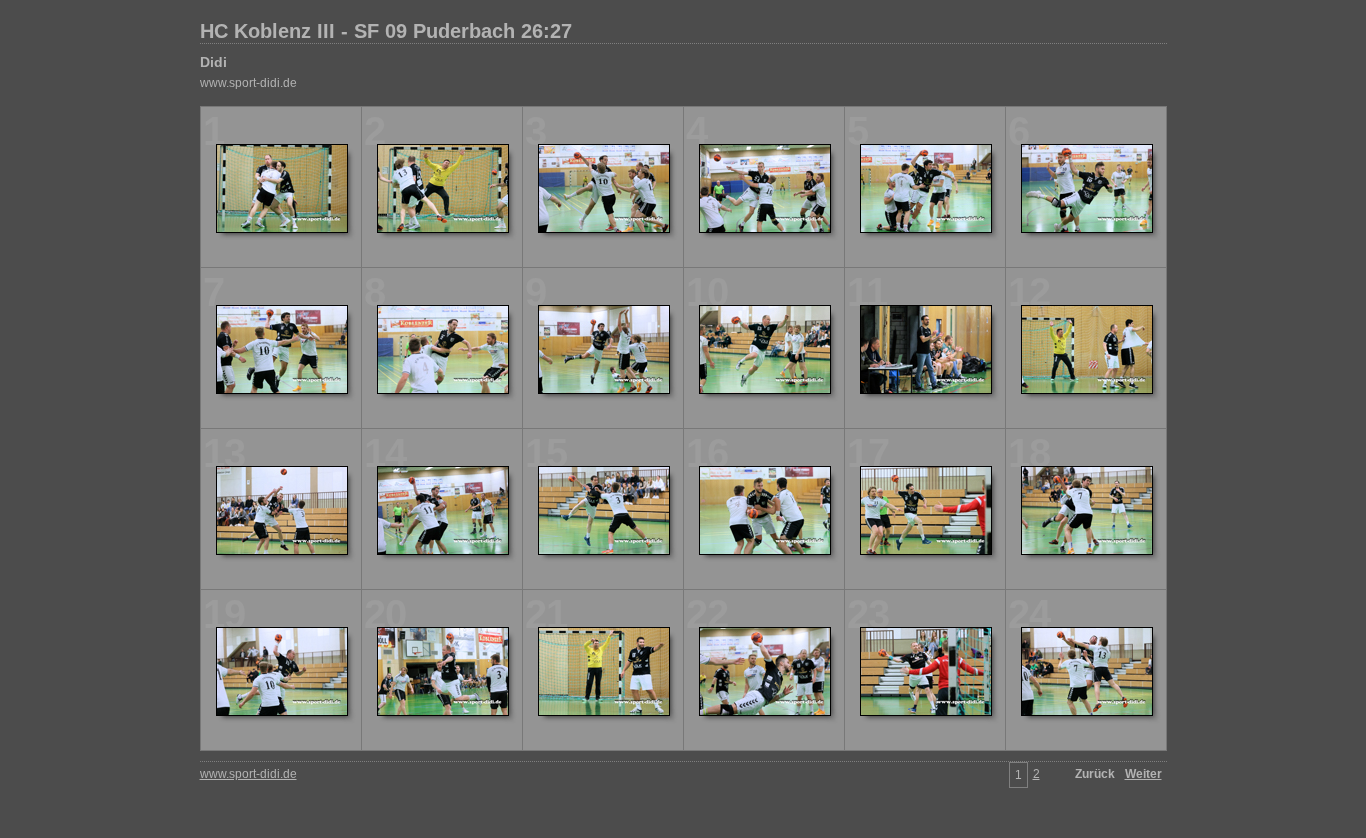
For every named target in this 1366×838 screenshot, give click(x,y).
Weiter (1143, 774)
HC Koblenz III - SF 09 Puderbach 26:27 (386, 31)
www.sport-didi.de (248, 83)
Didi (213, 62)
